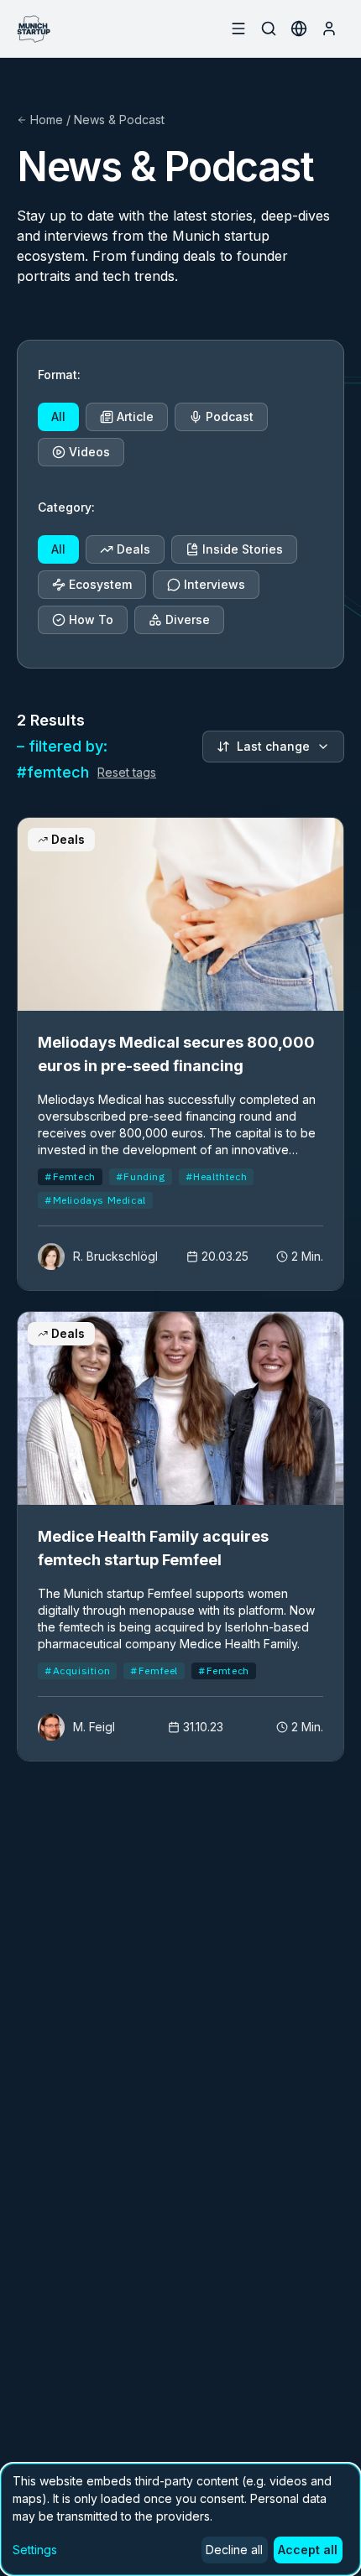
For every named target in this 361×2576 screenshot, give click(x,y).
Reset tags (127, 772)
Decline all (234, 2550)
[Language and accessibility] (299, 29)
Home (47, 120)
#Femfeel (154, 1670)
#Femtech (70, 1176)
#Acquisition (77, 1670)
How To (91, 619)
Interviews (215, 584)
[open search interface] (269, 29)
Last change (273, 746)
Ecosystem (100, 584)
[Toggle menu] (238, 29)
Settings (35, 2550)
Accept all (308, 2550)
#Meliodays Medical (95, 1200)
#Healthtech (217, 1176)
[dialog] (180, 2519)
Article (135, 416)
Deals (133, 549)
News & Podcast (119, 120)
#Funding (141, 1176)
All (58, 416)
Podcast (230, 416)
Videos (89, 452)
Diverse (188, 619)
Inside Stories (243, 549)
